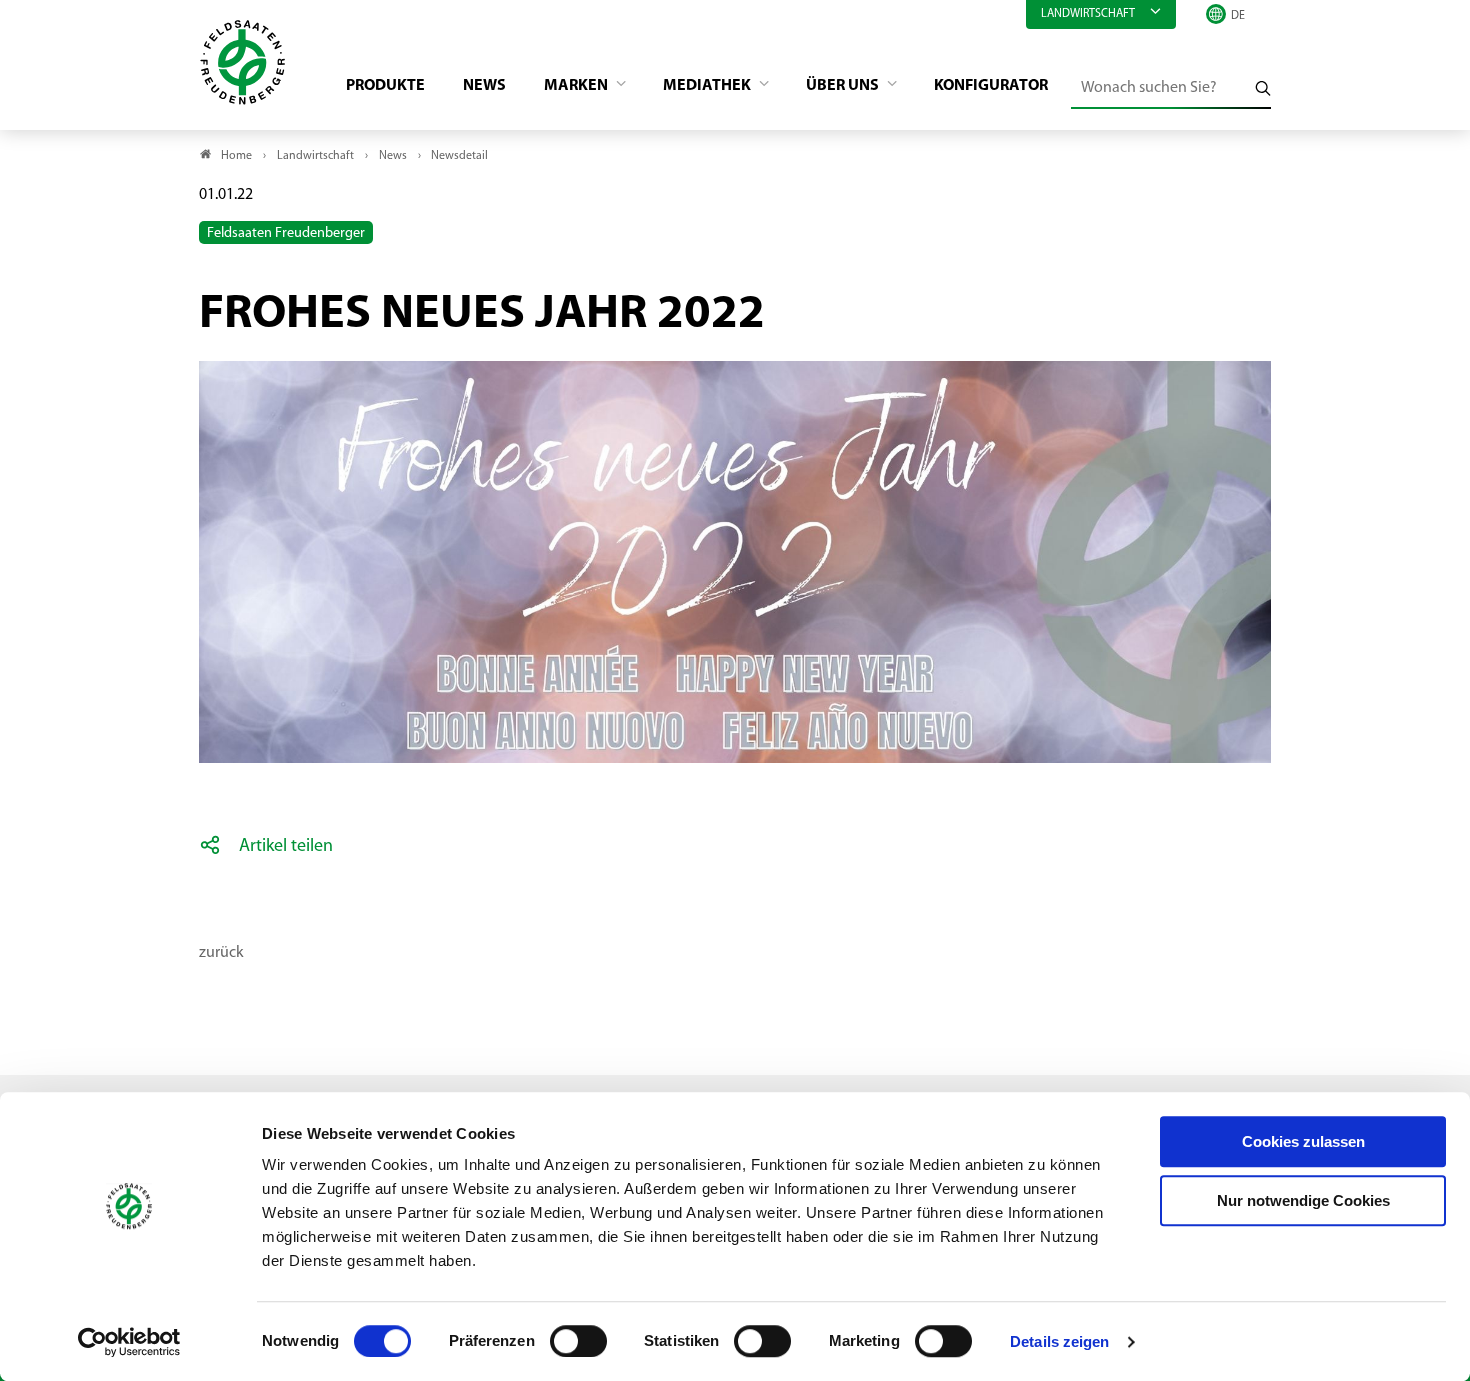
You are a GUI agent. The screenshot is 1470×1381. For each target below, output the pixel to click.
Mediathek (708, 86)
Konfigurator (991, 86)
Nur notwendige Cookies (1303, 1200)
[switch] (578, 1341)
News (484, 86)
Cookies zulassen (1303, 1141)
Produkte (385, 86)
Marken (577, 86)
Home (236, 156)
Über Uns (844, 86)
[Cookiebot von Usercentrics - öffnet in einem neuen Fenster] (129, 1342)
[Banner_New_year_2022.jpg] (735, 362)
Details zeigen (1059, 1341)
